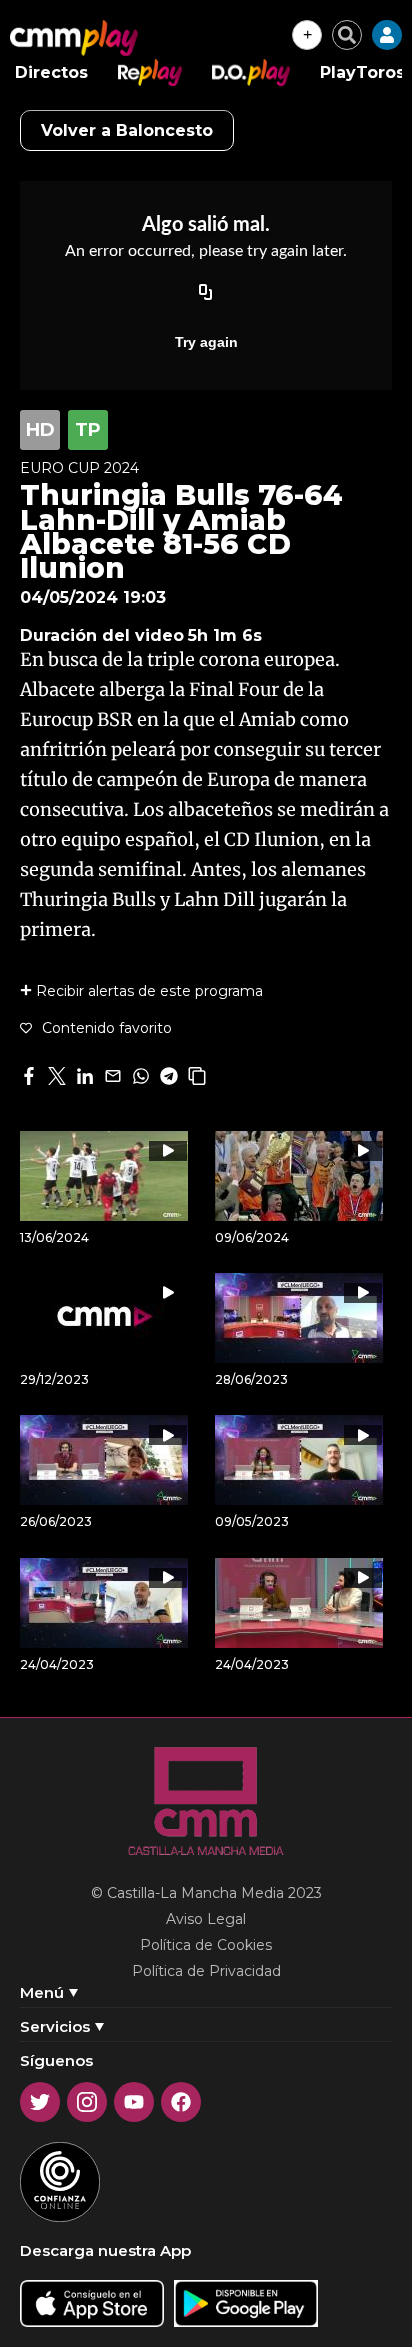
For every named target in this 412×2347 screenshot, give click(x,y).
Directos (51, 72)
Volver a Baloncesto (127, 130)
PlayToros (362, 72)
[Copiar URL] (206, 294)
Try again (206, 342)
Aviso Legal (206, 1919)
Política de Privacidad (206, 1971)
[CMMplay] (74, 38)
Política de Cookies (206, 1945)
